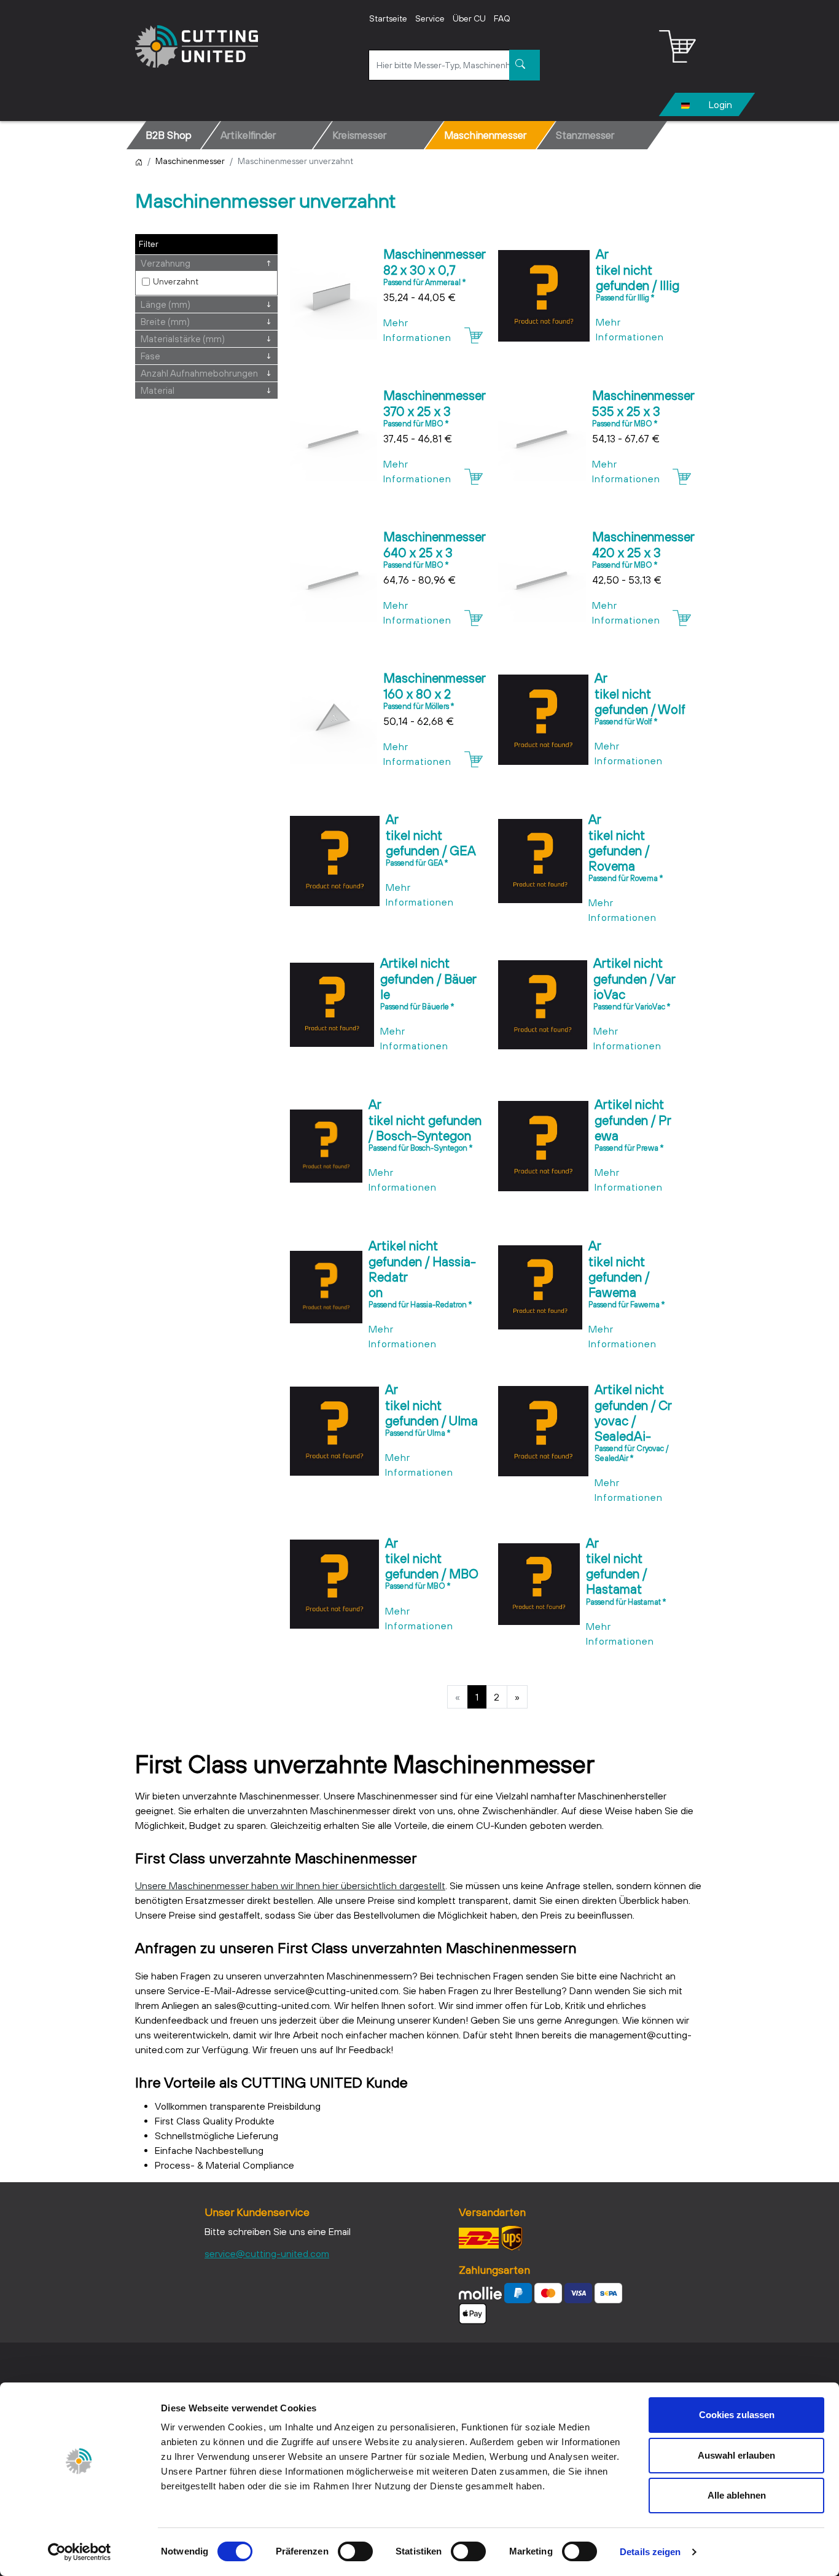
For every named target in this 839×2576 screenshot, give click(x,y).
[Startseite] (139, 161)
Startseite (388, 18)
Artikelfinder (248, 135)
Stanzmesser (585, 135)
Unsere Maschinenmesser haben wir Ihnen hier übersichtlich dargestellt (290, 1885)
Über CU (469, 18)
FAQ (502, 18)
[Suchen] (525, 65)
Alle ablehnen (737, 2495)
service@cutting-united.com (267, 2253)
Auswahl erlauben (736, 2455)
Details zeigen (650, 2552)
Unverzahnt (176, 281)
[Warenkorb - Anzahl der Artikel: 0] (677, 47)
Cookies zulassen (737, 2415)
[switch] (355, 2551)
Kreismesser (359, 135)
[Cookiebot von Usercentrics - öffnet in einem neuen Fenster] (80, 2552)
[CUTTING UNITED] (197, 46)
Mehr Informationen (417, 330)
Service (430, 18)
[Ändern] (685, 104)
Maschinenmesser (485, 135)
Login (720, 104)
